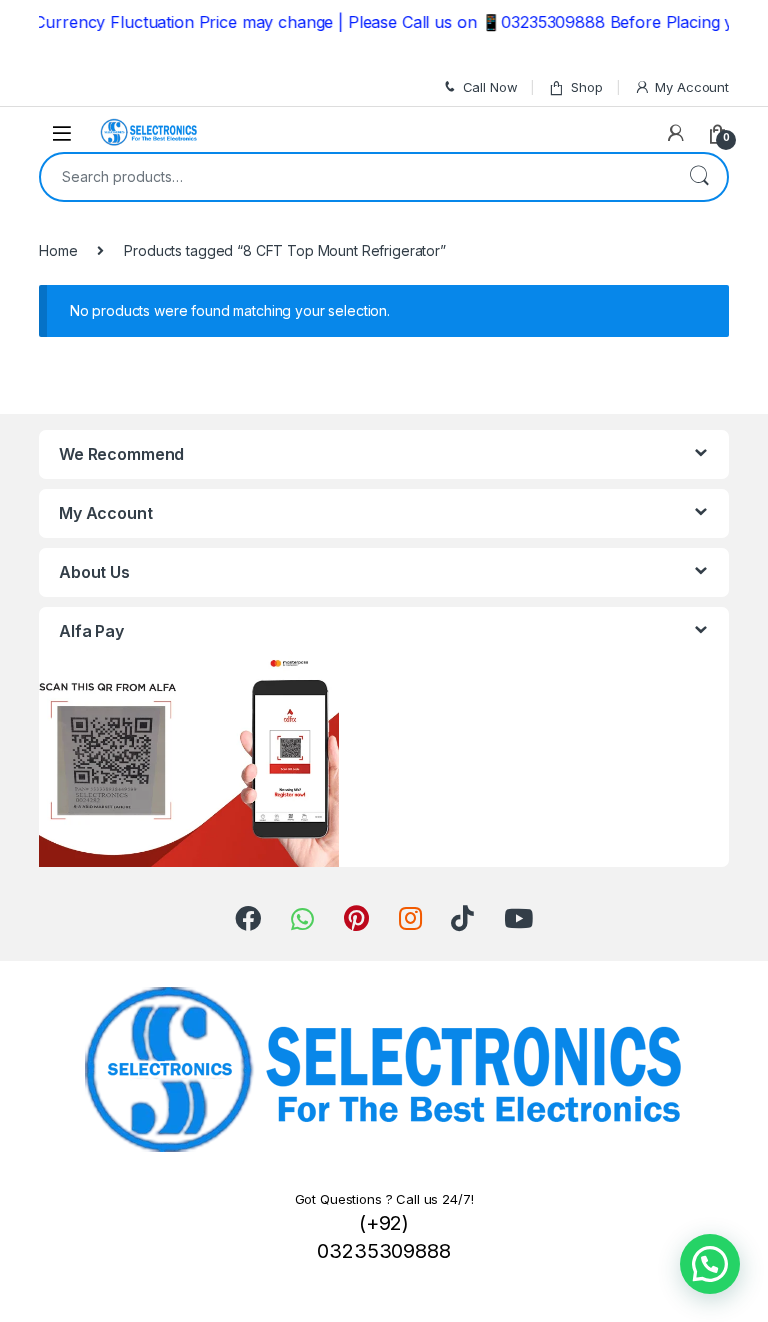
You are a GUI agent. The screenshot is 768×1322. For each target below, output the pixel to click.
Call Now (490, 87)
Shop (586, 87)
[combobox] (356, 177)
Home (58, 250)
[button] (710, 1264)
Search (699, 177)
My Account (692, 87)
